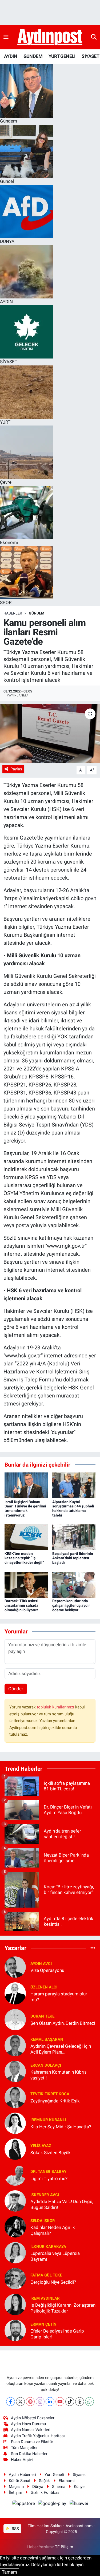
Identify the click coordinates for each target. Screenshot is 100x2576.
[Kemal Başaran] (15, 2045)
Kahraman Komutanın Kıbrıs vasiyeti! (59, 2075)
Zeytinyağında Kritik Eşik (55, 2101)
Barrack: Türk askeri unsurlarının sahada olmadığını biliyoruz (21, 1605)
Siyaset (79, 2475)
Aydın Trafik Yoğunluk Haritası (38, 2436)
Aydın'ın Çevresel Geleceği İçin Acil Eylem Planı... (61, 2049)
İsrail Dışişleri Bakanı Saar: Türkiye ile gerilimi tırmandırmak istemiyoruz (25, 1508)
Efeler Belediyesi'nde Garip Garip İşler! (57, 2334)
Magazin (16, 2487)
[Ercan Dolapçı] (15, 2071)
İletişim (15, 2492)
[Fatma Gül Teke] (15, 2278)
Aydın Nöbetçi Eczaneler (33, 2418)
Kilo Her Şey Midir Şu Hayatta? (61, 2127)
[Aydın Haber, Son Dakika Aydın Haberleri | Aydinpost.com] (50, 37)
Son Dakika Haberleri (30, 2454)
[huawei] (79, 2504)
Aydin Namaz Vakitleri (31, 2430)
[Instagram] (40, 2402)
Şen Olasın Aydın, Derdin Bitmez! (63, 2023)
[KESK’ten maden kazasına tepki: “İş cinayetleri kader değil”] (26, 1537)
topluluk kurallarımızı (56, 1707)
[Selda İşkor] (15, 2227)
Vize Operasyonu (47, 1970)
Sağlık (44, 2481)
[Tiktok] (70, 2402)
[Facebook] (11, 2402)
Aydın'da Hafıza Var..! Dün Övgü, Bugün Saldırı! (62, 2204)
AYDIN (11, 56)
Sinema (59, 2487)
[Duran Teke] (15, 2019)
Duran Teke (42, 2016)
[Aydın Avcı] (15, 1967)
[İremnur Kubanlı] (15, 2123)
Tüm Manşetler (24, 2448)
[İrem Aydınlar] (15, 2304)
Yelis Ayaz (41, 2146)
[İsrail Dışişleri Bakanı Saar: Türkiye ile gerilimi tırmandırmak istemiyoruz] (26, 1485)
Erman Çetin (43, 2324)
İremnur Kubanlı (48, 2120)
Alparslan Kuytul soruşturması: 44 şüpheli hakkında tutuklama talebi (73, 1508)
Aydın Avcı (41, 1964)
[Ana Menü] (6, 37)
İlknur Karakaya (48, 2247)
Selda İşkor (43, 2221)
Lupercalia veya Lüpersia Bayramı (55, 2256)
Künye (79, 2487)
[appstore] (24, 2504)
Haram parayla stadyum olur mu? (59, 1997)
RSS (15, 2529)
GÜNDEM (33, 56)
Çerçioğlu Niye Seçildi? (53, 2282)
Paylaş (16, 769)
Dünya (38, 2487)
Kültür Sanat (20, 2481)
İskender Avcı (45, 2195)
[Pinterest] (30, 2402)
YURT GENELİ (62, 56)
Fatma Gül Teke (46, 2275)
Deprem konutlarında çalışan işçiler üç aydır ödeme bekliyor (71, 1605)
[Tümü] (93, 1948)
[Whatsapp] (89, 2402)
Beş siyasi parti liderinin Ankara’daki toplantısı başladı (73, 1558)
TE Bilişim (64, 2547)
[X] (20, 2402)
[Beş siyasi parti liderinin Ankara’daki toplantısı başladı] (74, 1537)
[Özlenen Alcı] (15, 1993)
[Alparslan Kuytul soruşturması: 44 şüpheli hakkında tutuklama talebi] (74, 1485)
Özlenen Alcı (44, 1987)
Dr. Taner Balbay (48, 2172)
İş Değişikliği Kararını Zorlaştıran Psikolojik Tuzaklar (63, 2308)
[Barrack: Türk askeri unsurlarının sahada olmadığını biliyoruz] (26, 1584)
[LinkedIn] (50, 2402)
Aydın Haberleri (22, 2475)
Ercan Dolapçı (46, 2065)
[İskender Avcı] (15, 2201)
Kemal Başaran (47, 2039)
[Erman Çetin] (15, 2330)
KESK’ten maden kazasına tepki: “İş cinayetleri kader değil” (24, 1558)
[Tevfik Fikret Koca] (15, 2097)
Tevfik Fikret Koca (50, 2094)
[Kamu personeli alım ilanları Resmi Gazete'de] (50, 733)
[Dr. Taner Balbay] (15, 2175)
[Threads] (80, 2402)
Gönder (16, 1689)
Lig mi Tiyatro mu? (49, 2179)
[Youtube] (60, 2402)
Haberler (13, 613)
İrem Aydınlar (45, 2298)
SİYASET (90, 56)
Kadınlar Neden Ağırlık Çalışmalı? (53, 2230)
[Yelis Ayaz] (15, 2149)
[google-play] (53, 2504)
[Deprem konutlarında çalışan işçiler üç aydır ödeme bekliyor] (74, 1584)
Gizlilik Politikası (46, 2492)
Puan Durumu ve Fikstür (32, 2442)
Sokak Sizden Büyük (51, 2153)
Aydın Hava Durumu (28, 2424)
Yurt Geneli (54, 2475)
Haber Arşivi (22, 2460)
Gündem (37, 613)
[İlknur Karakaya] (15, 2252)
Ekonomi (67, 2481)
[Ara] (94, 37)
